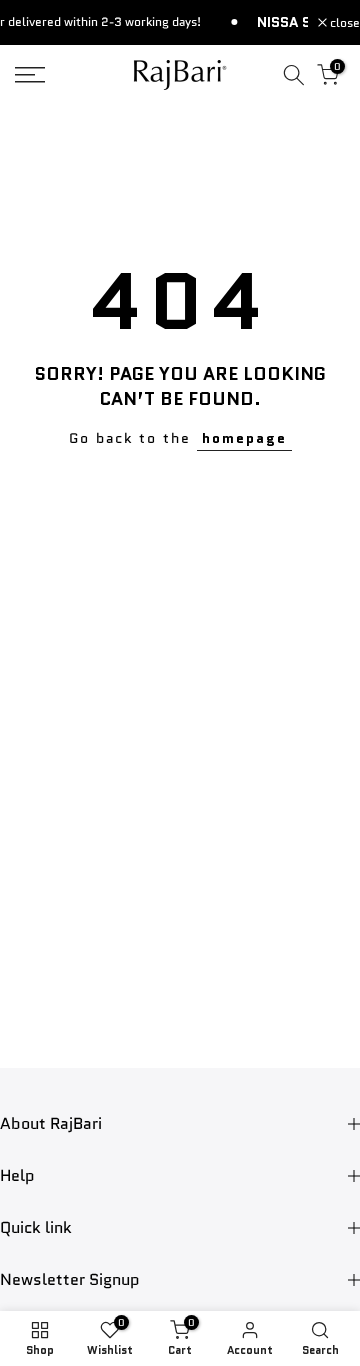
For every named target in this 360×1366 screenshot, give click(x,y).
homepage (244, 438)
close (343, 23)
